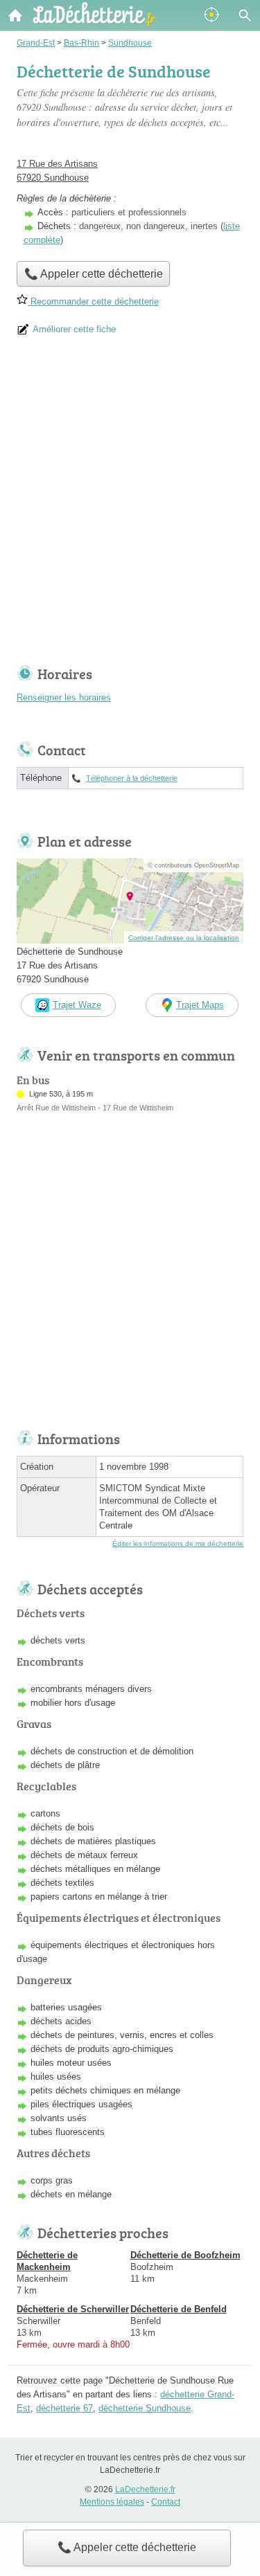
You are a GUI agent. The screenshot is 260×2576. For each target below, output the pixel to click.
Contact (166, 2502)
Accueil (15, 15)
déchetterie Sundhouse (145, 2408)
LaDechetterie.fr (145, 2489)
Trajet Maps (200, 1005)
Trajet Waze (77, 1005)
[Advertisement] (130, 506)
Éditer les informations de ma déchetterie (178, 1543)
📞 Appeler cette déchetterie (127, 2547)
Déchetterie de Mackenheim (47, 2261)
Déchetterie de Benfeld (179, 2309)
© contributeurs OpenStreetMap (193, 865)
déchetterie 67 (64, 2408)
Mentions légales (112, 2502)
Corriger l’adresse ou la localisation (184, 938)
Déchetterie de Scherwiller (73, 2309)
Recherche (245, 15)
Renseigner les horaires (64, 697)
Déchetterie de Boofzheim (185, 2255)
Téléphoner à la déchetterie (132, 778)
